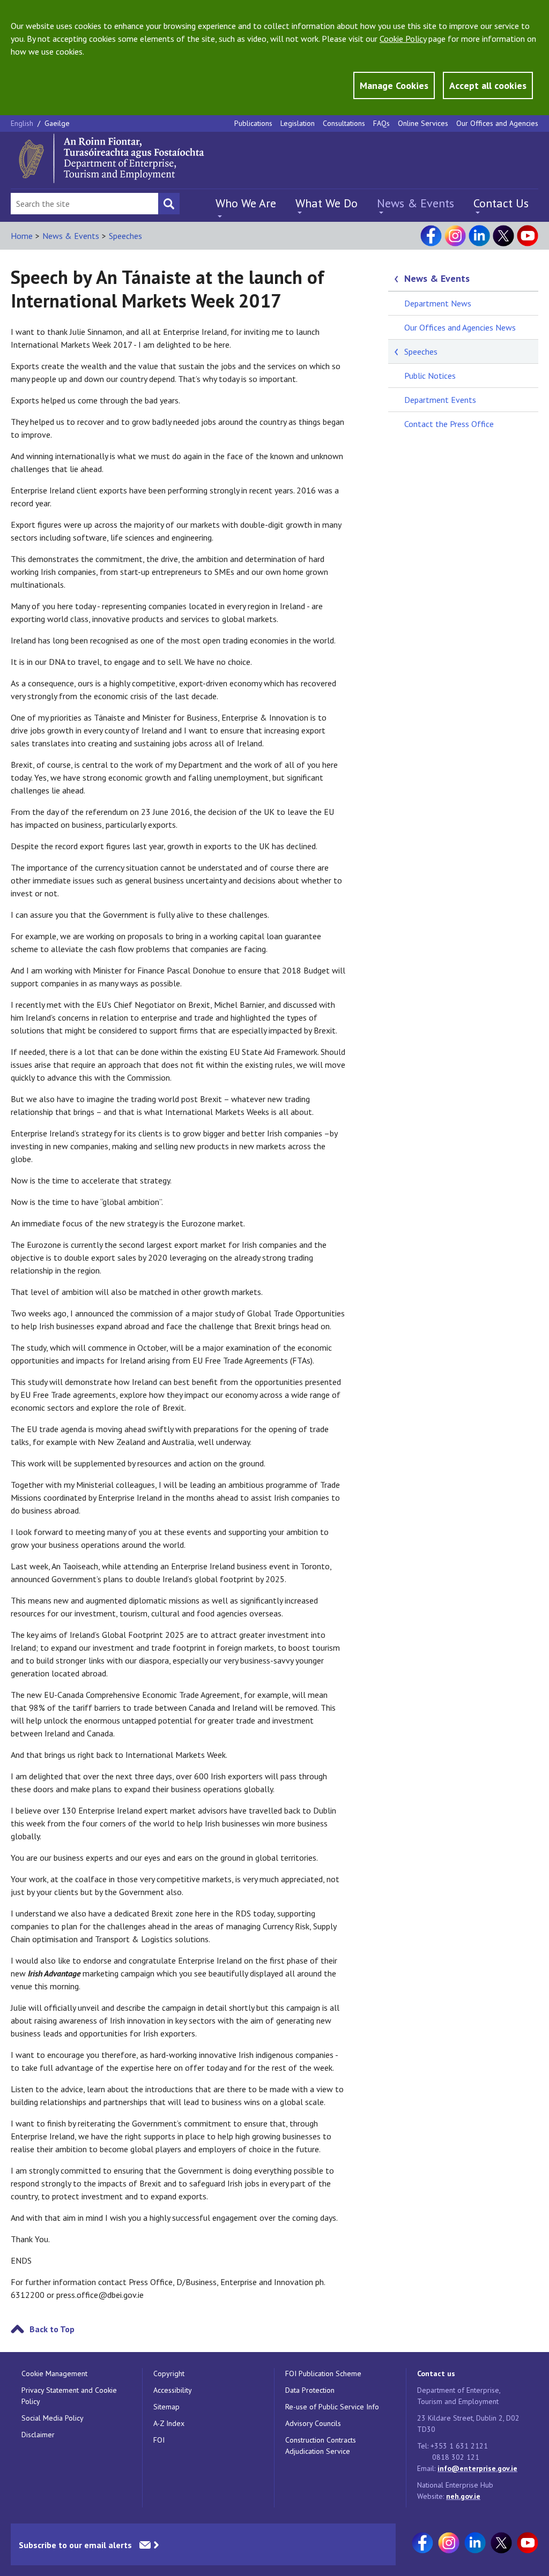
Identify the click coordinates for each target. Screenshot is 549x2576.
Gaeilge (57, 123)
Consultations (344, 123)
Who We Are (246, 203)
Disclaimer (38, 2435)
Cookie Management (54, 2373)
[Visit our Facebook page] (431, 236)
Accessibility (173, 2390)
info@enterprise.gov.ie (477, 2468)
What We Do (327, 203)
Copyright (169, 2373)
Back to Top (52, 2329)
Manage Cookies (394, 85)
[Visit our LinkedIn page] (479, 236)
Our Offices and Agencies (497, 123)
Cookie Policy (403, 39)
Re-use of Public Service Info (332, 2407)
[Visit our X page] (503, 236)
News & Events (416, 203)
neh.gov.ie (463, 2496)
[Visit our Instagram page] (455, 236)
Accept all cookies (488, 85)
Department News (438, 303)
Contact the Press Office (449, 424)
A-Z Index (169, 2423)
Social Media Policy (53, 2418)
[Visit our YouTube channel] (528, 236)
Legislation (298, 123)
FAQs (381, 123)
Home (22, 236)
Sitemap (166, 2407)
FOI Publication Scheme (323, 2373)
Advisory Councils (313, 2423)
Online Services (423, 123)
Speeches (125, 236)
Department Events (440, 400)
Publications (253, 123)
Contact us (436, 2373)
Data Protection (310, 2390)
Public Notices (430, 376)
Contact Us (501, 203)
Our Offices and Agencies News (460, 327)
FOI (159, 2440)
